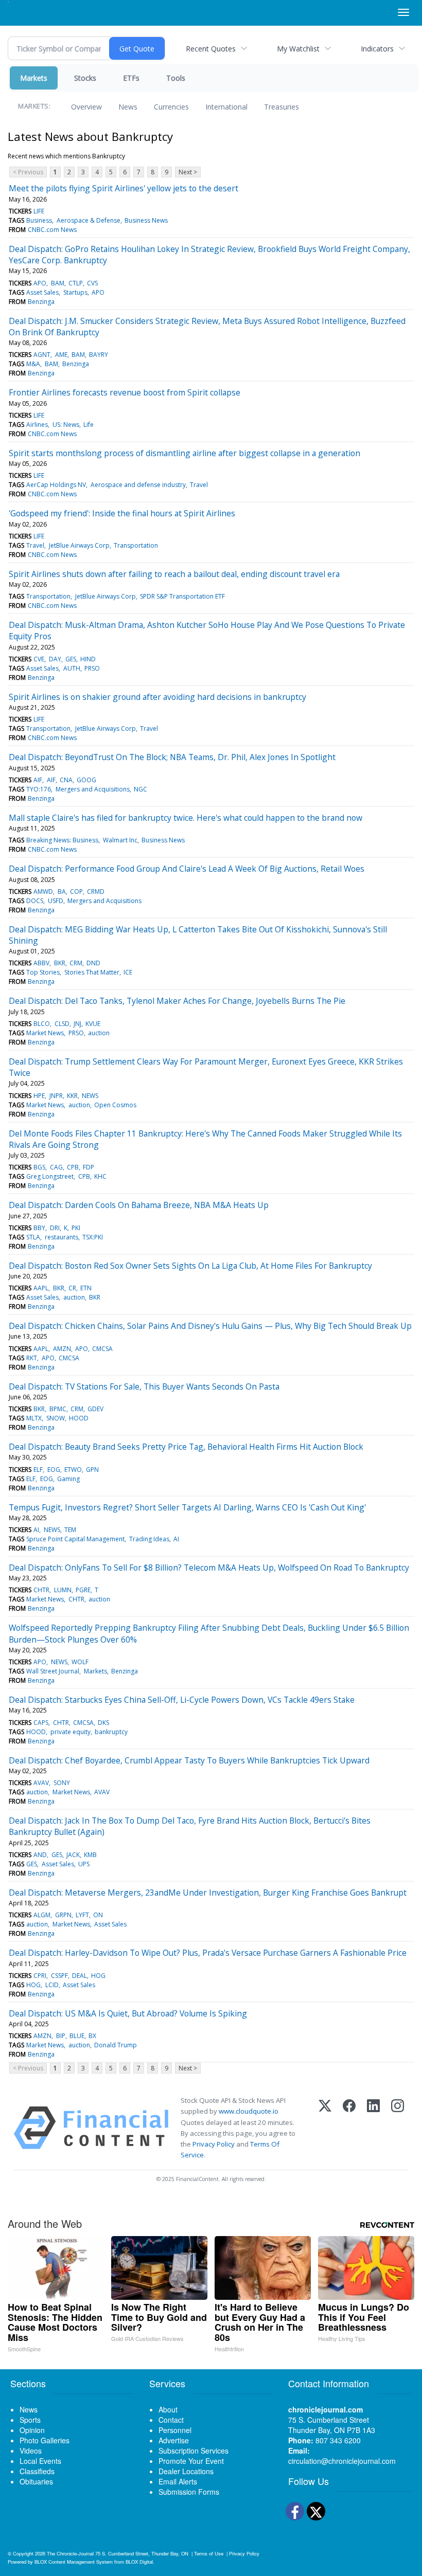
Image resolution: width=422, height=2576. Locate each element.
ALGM (42, 1915)
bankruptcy (111, 1732)
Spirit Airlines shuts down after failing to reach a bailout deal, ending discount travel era (174, 574)
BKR (60, 963)
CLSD (62, 1024)
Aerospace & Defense (89, 220)
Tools (176, 78)
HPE (39, 1096)
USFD (56, 901)
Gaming (68, 1479)
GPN (92, 1470)
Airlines (37, 425)
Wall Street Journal (53, 1671)
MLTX (34, 1418)
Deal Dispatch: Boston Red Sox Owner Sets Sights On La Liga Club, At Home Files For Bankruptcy (190, 1266)
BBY (39, 1228)
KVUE (93, 1024)
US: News (66, 425)
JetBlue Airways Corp (79, 545)
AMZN (62, 1349)
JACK (73, 1855)
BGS (39, 1167)
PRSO (92, 668)
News (128, 107)
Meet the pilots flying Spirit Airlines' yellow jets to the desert (124, 188)
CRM (76, 963)
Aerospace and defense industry (138, 485)
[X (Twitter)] (325, 2128)
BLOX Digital (139, 2562)
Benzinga (41, 302)
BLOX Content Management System (74, 2562)
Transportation (136, 545)
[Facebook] (349, 2128)
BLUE (77, 2036)
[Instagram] (398, 2128)
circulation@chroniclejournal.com (342, 2461)
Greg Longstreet (50, 1176)
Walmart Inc (120, 840)
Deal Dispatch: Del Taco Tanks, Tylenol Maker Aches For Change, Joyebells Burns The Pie (177, 1001)
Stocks (85, 78)
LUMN (63, 1590)
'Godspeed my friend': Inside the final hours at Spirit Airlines (122, 513)
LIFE (39, 211)
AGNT (42, 355)
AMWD (43, 891)
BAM (58, 283)
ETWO (73, 1470)
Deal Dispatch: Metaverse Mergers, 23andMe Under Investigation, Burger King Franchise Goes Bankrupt (208, 1893)
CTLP (76, 283)
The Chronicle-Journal (70, 2553)
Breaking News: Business (62, 840)
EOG (54, 1470)
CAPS (41, 1723)
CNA (66, 780)
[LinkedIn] (373, 2128)
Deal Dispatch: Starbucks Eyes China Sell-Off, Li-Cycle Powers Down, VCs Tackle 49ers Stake (182, 1700)
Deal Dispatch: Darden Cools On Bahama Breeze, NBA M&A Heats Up (139, 1205)
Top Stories (43, 972)
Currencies (171, 107)
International (226, 107)
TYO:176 (39, 789)
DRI (55, 1228)
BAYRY (99, 355)
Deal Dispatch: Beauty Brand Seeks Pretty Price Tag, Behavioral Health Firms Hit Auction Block (186, 1447)
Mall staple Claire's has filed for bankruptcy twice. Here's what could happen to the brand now (186, 818)
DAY (55, 659)
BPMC (58, 1409)
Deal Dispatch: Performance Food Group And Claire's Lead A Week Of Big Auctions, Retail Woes (187, 869)
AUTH (72, 668)
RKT (32, 1358)
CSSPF (59, 1976)
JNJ (77, 1024)
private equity (71, 1732)
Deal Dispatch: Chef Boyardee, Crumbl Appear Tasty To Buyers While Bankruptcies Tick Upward (189, 1760)
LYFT (82, 1915)
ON (98, 1915)
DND (93, 963)
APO (40, 283)
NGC (140, 789)
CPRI (40, 1976)
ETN (86, 1288)
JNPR (56, 1096)
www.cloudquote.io (249, 2111)
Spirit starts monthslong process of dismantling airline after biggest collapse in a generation (184, 453)
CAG (56, 1167)
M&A (33, 364)
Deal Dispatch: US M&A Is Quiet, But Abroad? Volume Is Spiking (128, 2013)
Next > (188, 172)
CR (72, 1288)
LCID (52, 1985)
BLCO (42, 1024)
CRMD (96, 891)
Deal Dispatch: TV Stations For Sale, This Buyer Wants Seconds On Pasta (144, 1386)
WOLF (80, 1662)
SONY (62, 1783)
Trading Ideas (149, 1539)
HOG (98, 1976)
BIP (61, 2036)
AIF (38, 780)
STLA (33, 1237)
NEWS (90, 1096)
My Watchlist (298, 49)
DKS (103, 1723)
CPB (73, 1167)
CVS (92, 283)
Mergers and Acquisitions (93, 789)
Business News (146, 220)
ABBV (41, 963)
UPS (84, 1864)
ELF (38, 1470)
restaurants (61, 1237)
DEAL (80, 1976)
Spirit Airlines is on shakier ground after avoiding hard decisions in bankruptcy (157, 697)
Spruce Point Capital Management (75, 1539)
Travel (199, 485)
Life (89, 425)
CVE (39, 659)
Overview (86, 107)
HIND (88, 659)
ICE (128, 972)
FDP (89, 1167)
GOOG (86, 780)
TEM (70, 1530)
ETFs (131, 78)
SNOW (56, 1418)
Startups (75, 292)
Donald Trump (116, 2045)
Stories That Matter (92, 972)
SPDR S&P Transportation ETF (182, 596)
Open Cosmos (115, 1105)
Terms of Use (209, 2553)
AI (36, 1530)
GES (71, 659)
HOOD (79, 1418)
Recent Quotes (211, 49)
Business (39, 220)
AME (61, 355)
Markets (34, 78)
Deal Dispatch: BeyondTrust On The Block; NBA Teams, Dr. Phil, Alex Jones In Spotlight (172, 757)
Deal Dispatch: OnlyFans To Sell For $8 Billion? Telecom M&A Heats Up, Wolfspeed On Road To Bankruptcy (209, 1568)
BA (62, 891)
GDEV (95, 1409)
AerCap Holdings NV (56, 485)
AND (40, 1855)
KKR (72, 1096)
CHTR (41, 1590)
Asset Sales (42, 292)
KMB (90, 1855)
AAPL (41, 1288)
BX (92, 2036)
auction (99, 1033)
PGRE (83, 1590)
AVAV (41, 1783)
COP (76, 891)
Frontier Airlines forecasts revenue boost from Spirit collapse (125, 392)
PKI (76, 1228)
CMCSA (102, 1349)
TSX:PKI (93, 1237)
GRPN (63, 1915)
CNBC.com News (52, 230)
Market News (45, 1033)
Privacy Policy (214, 2144)
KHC (100, 1176)
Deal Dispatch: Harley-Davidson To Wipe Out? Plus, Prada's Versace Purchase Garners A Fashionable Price (208, 1953)
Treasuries (282, 107)
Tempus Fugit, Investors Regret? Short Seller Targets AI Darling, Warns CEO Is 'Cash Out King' (187, 1507)
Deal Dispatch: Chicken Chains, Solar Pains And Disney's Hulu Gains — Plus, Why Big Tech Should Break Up (210, 1326)
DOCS (35, 901)
